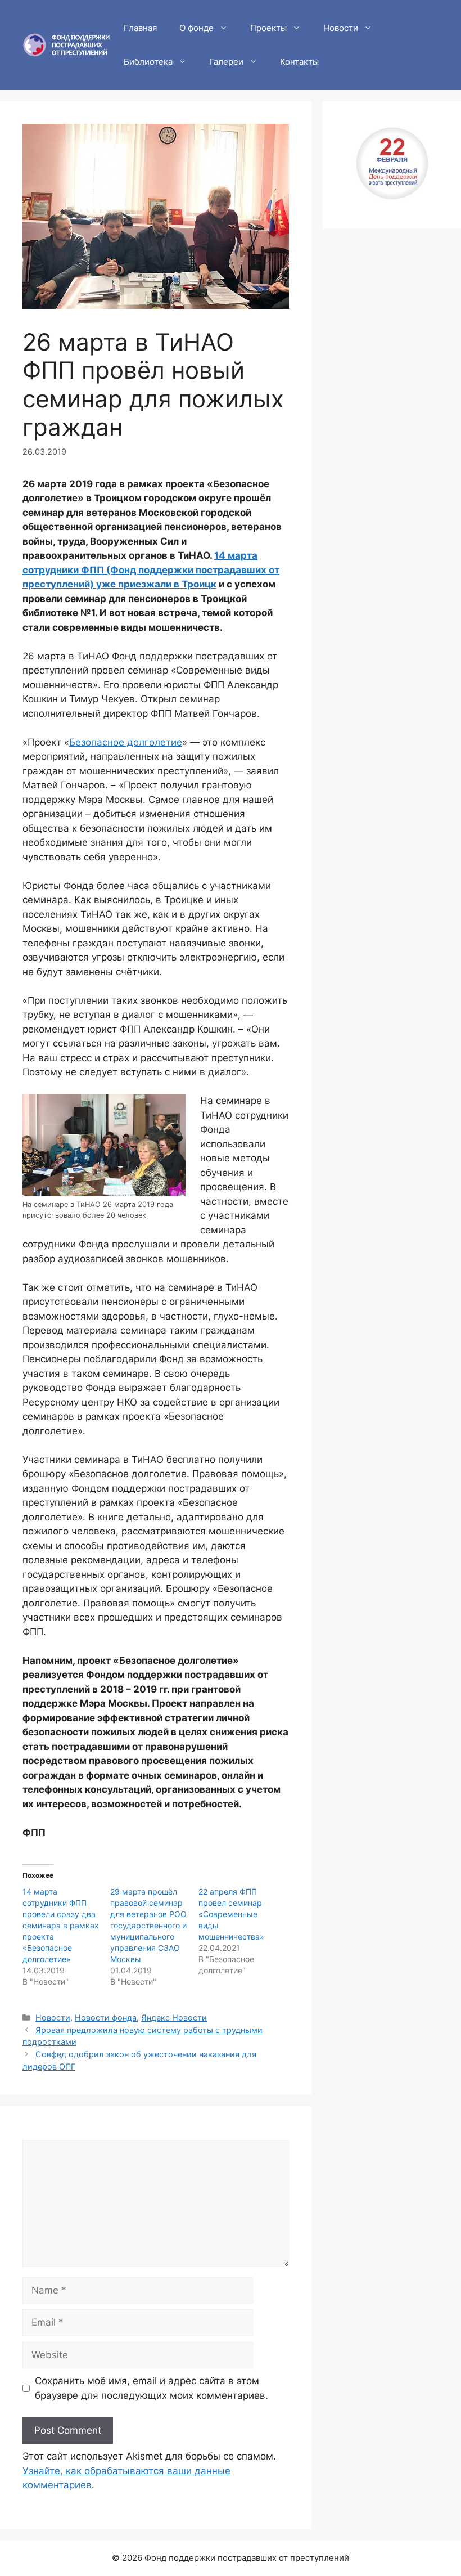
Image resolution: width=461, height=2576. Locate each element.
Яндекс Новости (174, 2018)
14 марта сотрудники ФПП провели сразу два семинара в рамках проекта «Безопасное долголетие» (61, 1925)
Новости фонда (106, 2018)
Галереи (226, 62)
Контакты (299, 62)
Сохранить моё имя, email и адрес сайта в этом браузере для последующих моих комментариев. (152, 2388)
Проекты (268, 28)
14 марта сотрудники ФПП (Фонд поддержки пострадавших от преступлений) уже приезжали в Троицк (151, 570)
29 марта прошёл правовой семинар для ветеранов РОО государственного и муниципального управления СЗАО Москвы (148, 1925)
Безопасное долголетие (126, 742)
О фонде (196, 28)
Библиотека (148, 62)
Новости (341, 28)
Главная (140, 28)
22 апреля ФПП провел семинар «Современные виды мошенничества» (231, 1914)
